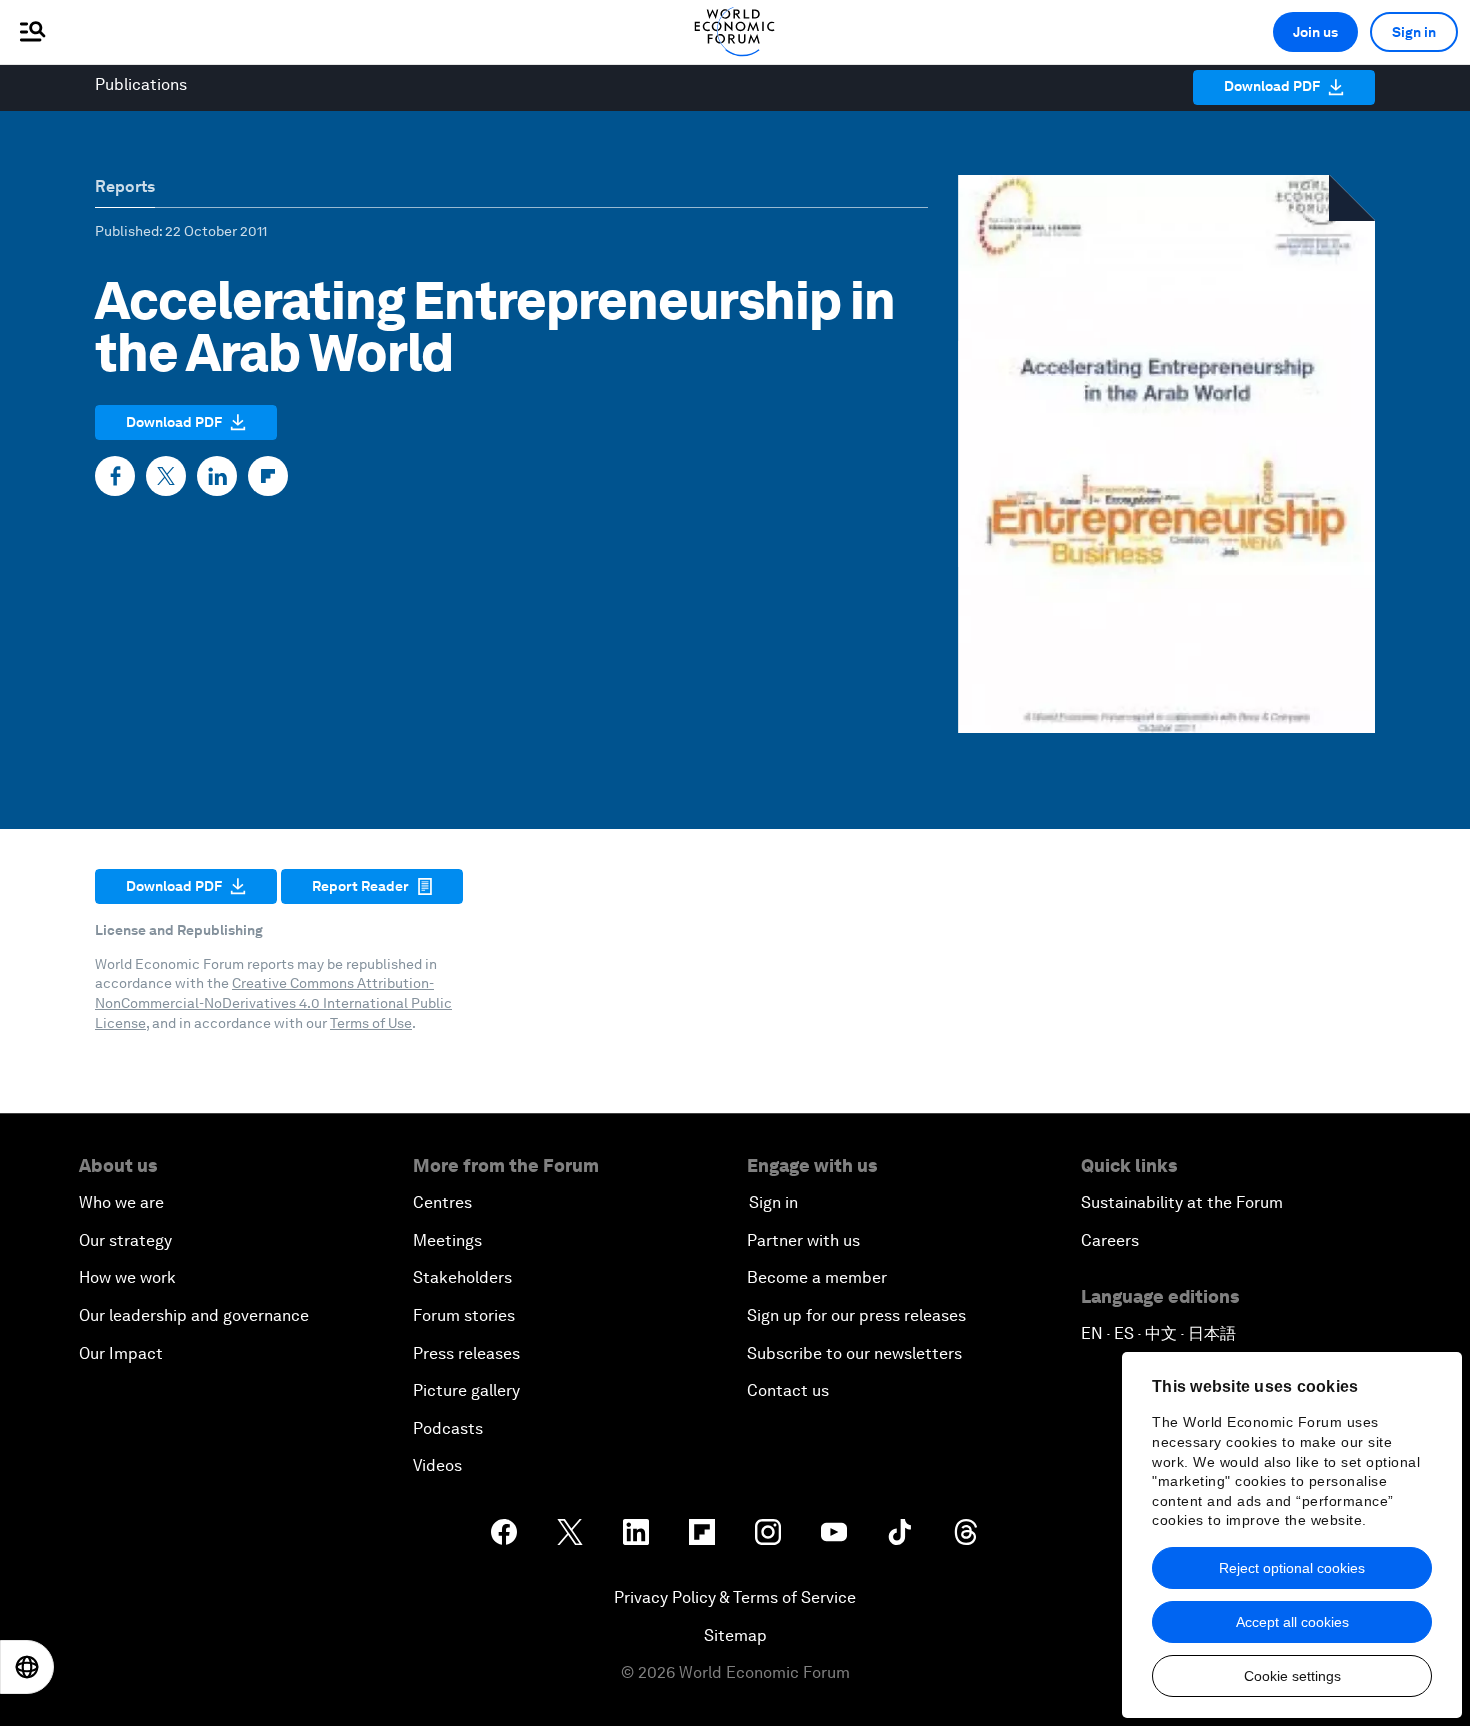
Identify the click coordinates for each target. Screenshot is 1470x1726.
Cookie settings (1292, 1676)
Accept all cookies (1292, 1622)
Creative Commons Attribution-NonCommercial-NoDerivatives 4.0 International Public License (273, 1002)
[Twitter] (166, 476)
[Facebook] (115, 476)
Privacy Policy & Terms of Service (735, 1597)
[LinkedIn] (217, 476)
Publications (141, 84)
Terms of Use (371, 1023)
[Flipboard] (268, 476)
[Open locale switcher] (27, 1667)
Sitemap (735, 1635)
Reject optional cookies (1292, 1568)
